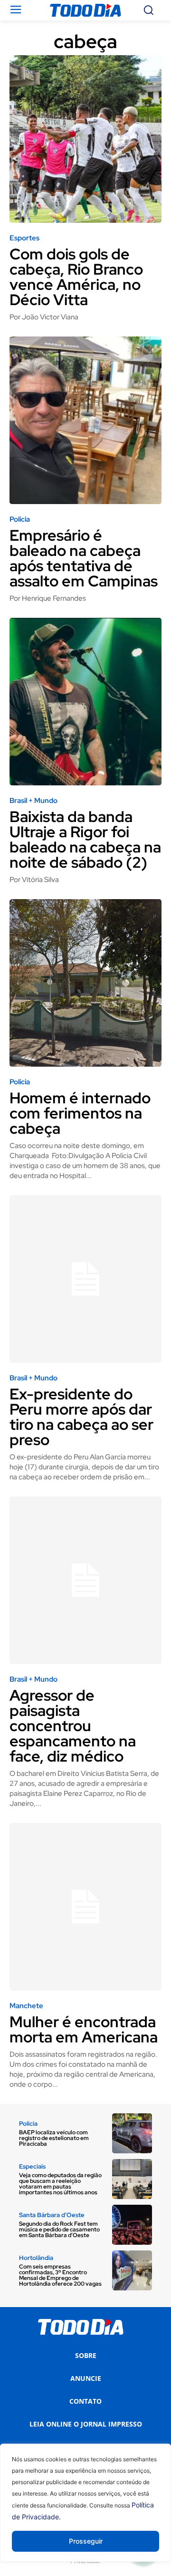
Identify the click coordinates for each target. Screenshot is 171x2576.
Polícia (20, 520)
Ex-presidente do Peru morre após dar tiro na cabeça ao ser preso (81, 1417)
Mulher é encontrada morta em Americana (84, 2029)
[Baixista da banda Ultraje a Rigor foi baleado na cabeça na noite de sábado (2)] (85, 702)
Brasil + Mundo (33, 801)
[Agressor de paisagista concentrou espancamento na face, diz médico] (85, 1580)
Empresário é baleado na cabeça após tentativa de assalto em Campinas (84, 558)
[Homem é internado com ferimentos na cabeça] (85, 983)
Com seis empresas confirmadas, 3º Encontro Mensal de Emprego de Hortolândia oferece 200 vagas (60, 2275)
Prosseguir (86, 2541)
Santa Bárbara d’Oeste (52, 2215)
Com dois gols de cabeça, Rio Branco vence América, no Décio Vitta (76, 277)
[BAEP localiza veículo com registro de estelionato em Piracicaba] (132, 2133)
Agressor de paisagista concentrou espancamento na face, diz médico (73, 1726)
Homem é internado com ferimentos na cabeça (80, 1113)
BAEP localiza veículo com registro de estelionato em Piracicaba (54, 2138)
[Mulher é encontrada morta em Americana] (85, 1907)
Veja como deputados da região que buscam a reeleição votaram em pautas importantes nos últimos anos (60, 2184)
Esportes (24, 238)
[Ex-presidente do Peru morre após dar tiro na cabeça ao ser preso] (85, 1279)
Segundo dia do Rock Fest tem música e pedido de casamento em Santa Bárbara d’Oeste (59, 2229)
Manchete (26, 2006)
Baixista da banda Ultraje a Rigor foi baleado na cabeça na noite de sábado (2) (85, 839)
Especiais (32, 2166)
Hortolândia (36, 2258)
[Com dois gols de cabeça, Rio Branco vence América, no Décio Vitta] (85, 139)
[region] (85, 2510)
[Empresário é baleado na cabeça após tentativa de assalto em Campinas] (85, 420)
